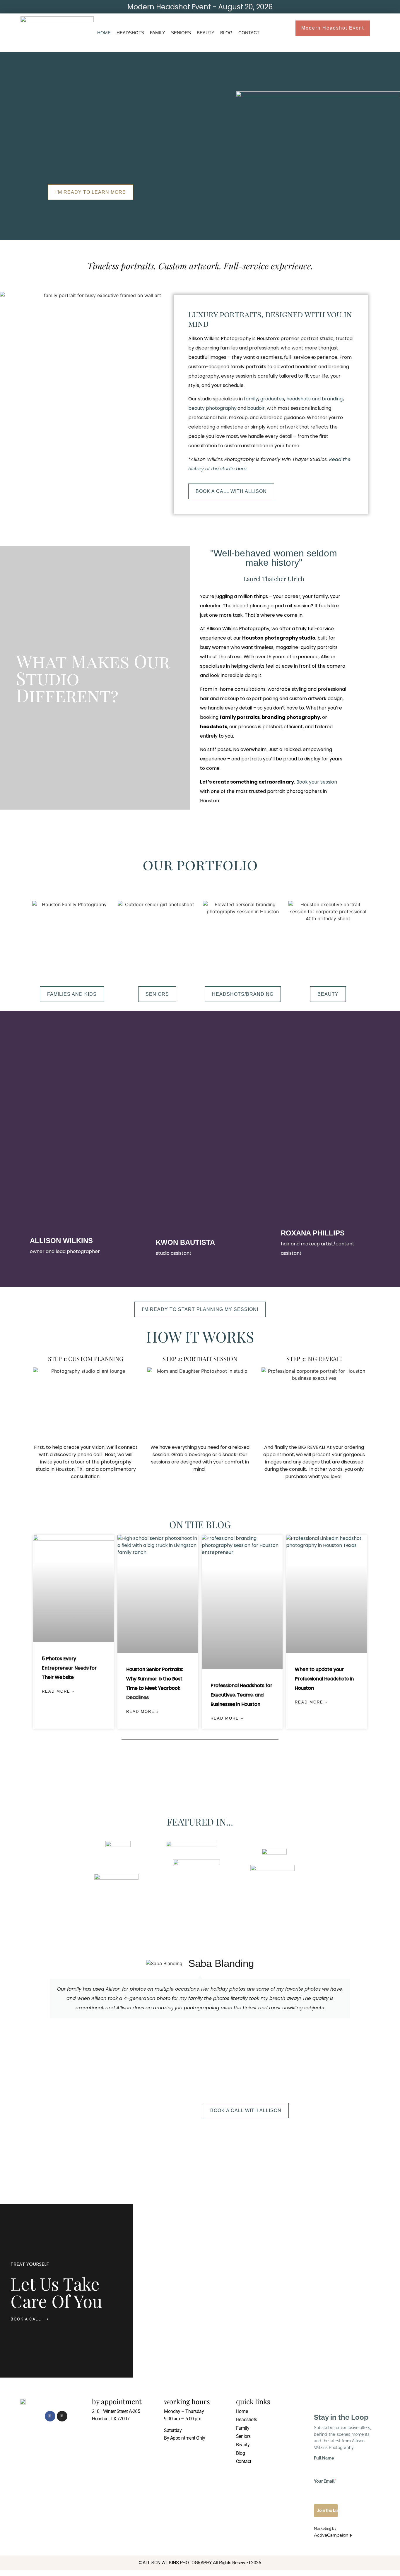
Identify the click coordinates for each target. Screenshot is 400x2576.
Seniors (181, 33)
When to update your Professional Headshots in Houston (324, 1679)
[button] (41, 1992)
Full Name (324, 2458)
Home (104, 33)
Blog (226, 33)
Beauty (206, 33)
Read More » (58, 1691)
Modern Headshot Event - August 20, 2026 (200, 7)
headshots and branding (314, 399)
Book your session (317, 782)
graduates (272, 399)
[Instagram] (62, 2416)
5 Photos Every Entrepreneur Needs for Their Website (69, 1668)
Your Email (325, 2481)
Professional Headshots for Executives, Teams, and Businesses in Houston (241, 1695)
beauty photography (212, 408)
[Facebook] (50, 2416)
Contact (249, 33)
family (251, 399)
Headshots (130, 33)
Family (158, 33)
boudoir (256, 408)
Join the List (328, 2510)
